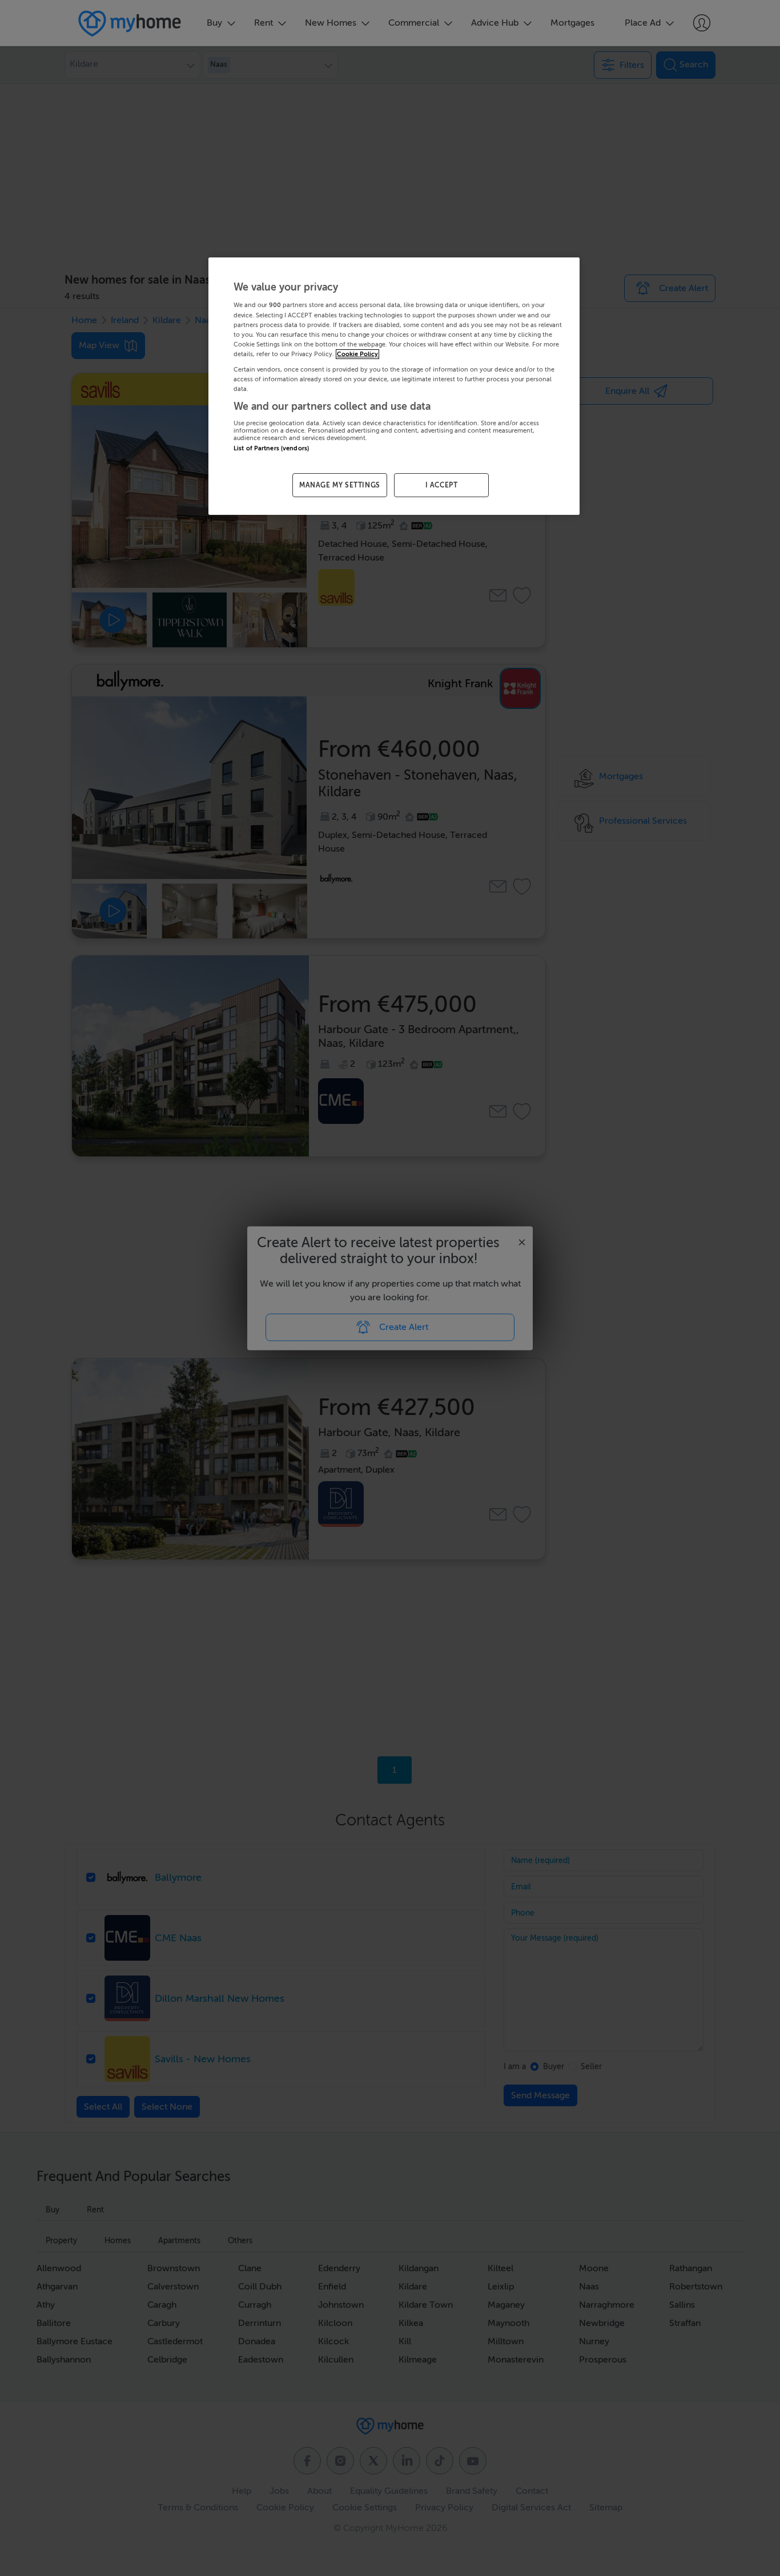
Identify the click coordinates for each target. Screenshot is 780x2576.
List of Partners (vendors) (271, 448)
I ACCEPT (442, 485)
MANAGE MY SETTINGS (340, 485)
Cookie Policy (357, 354)
